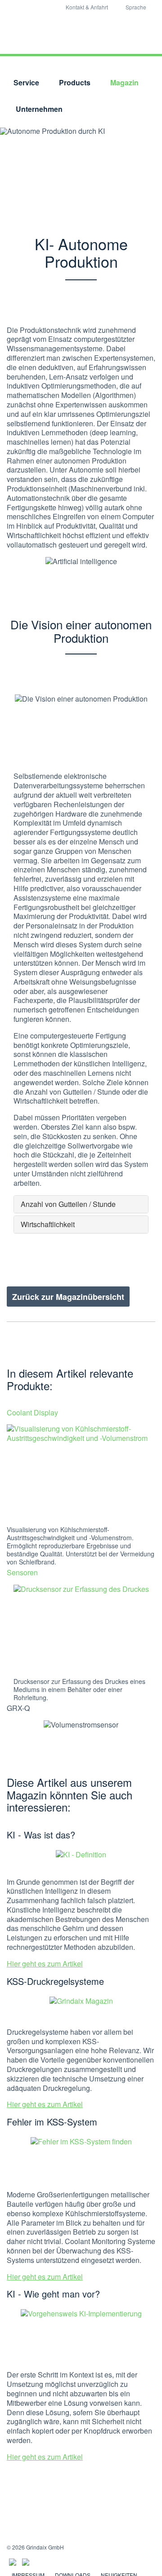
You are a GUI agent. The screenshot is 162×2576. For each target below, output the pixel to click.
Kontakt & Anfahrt (87, 7)
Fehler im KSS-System (52, 2122)
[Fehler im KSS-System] (81, 2161)
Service (26, 82)
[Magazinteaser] (81, 2010)
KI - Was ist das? (41, 1835)
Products (75, 82)
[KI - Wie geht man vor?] (81, 2337)
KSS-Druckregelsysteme (55, 1981)
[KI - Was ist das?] (81, 1861)
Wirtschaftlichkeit (48, 1224)
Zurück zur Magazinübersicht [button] (68, 1297)
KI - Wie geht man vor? (53, 2294)
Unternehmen (39, 109)
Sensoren (22, 1572)
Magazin (124, 82)
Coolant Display (32, 1412)
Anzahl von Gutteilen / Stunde (68, 1204)
